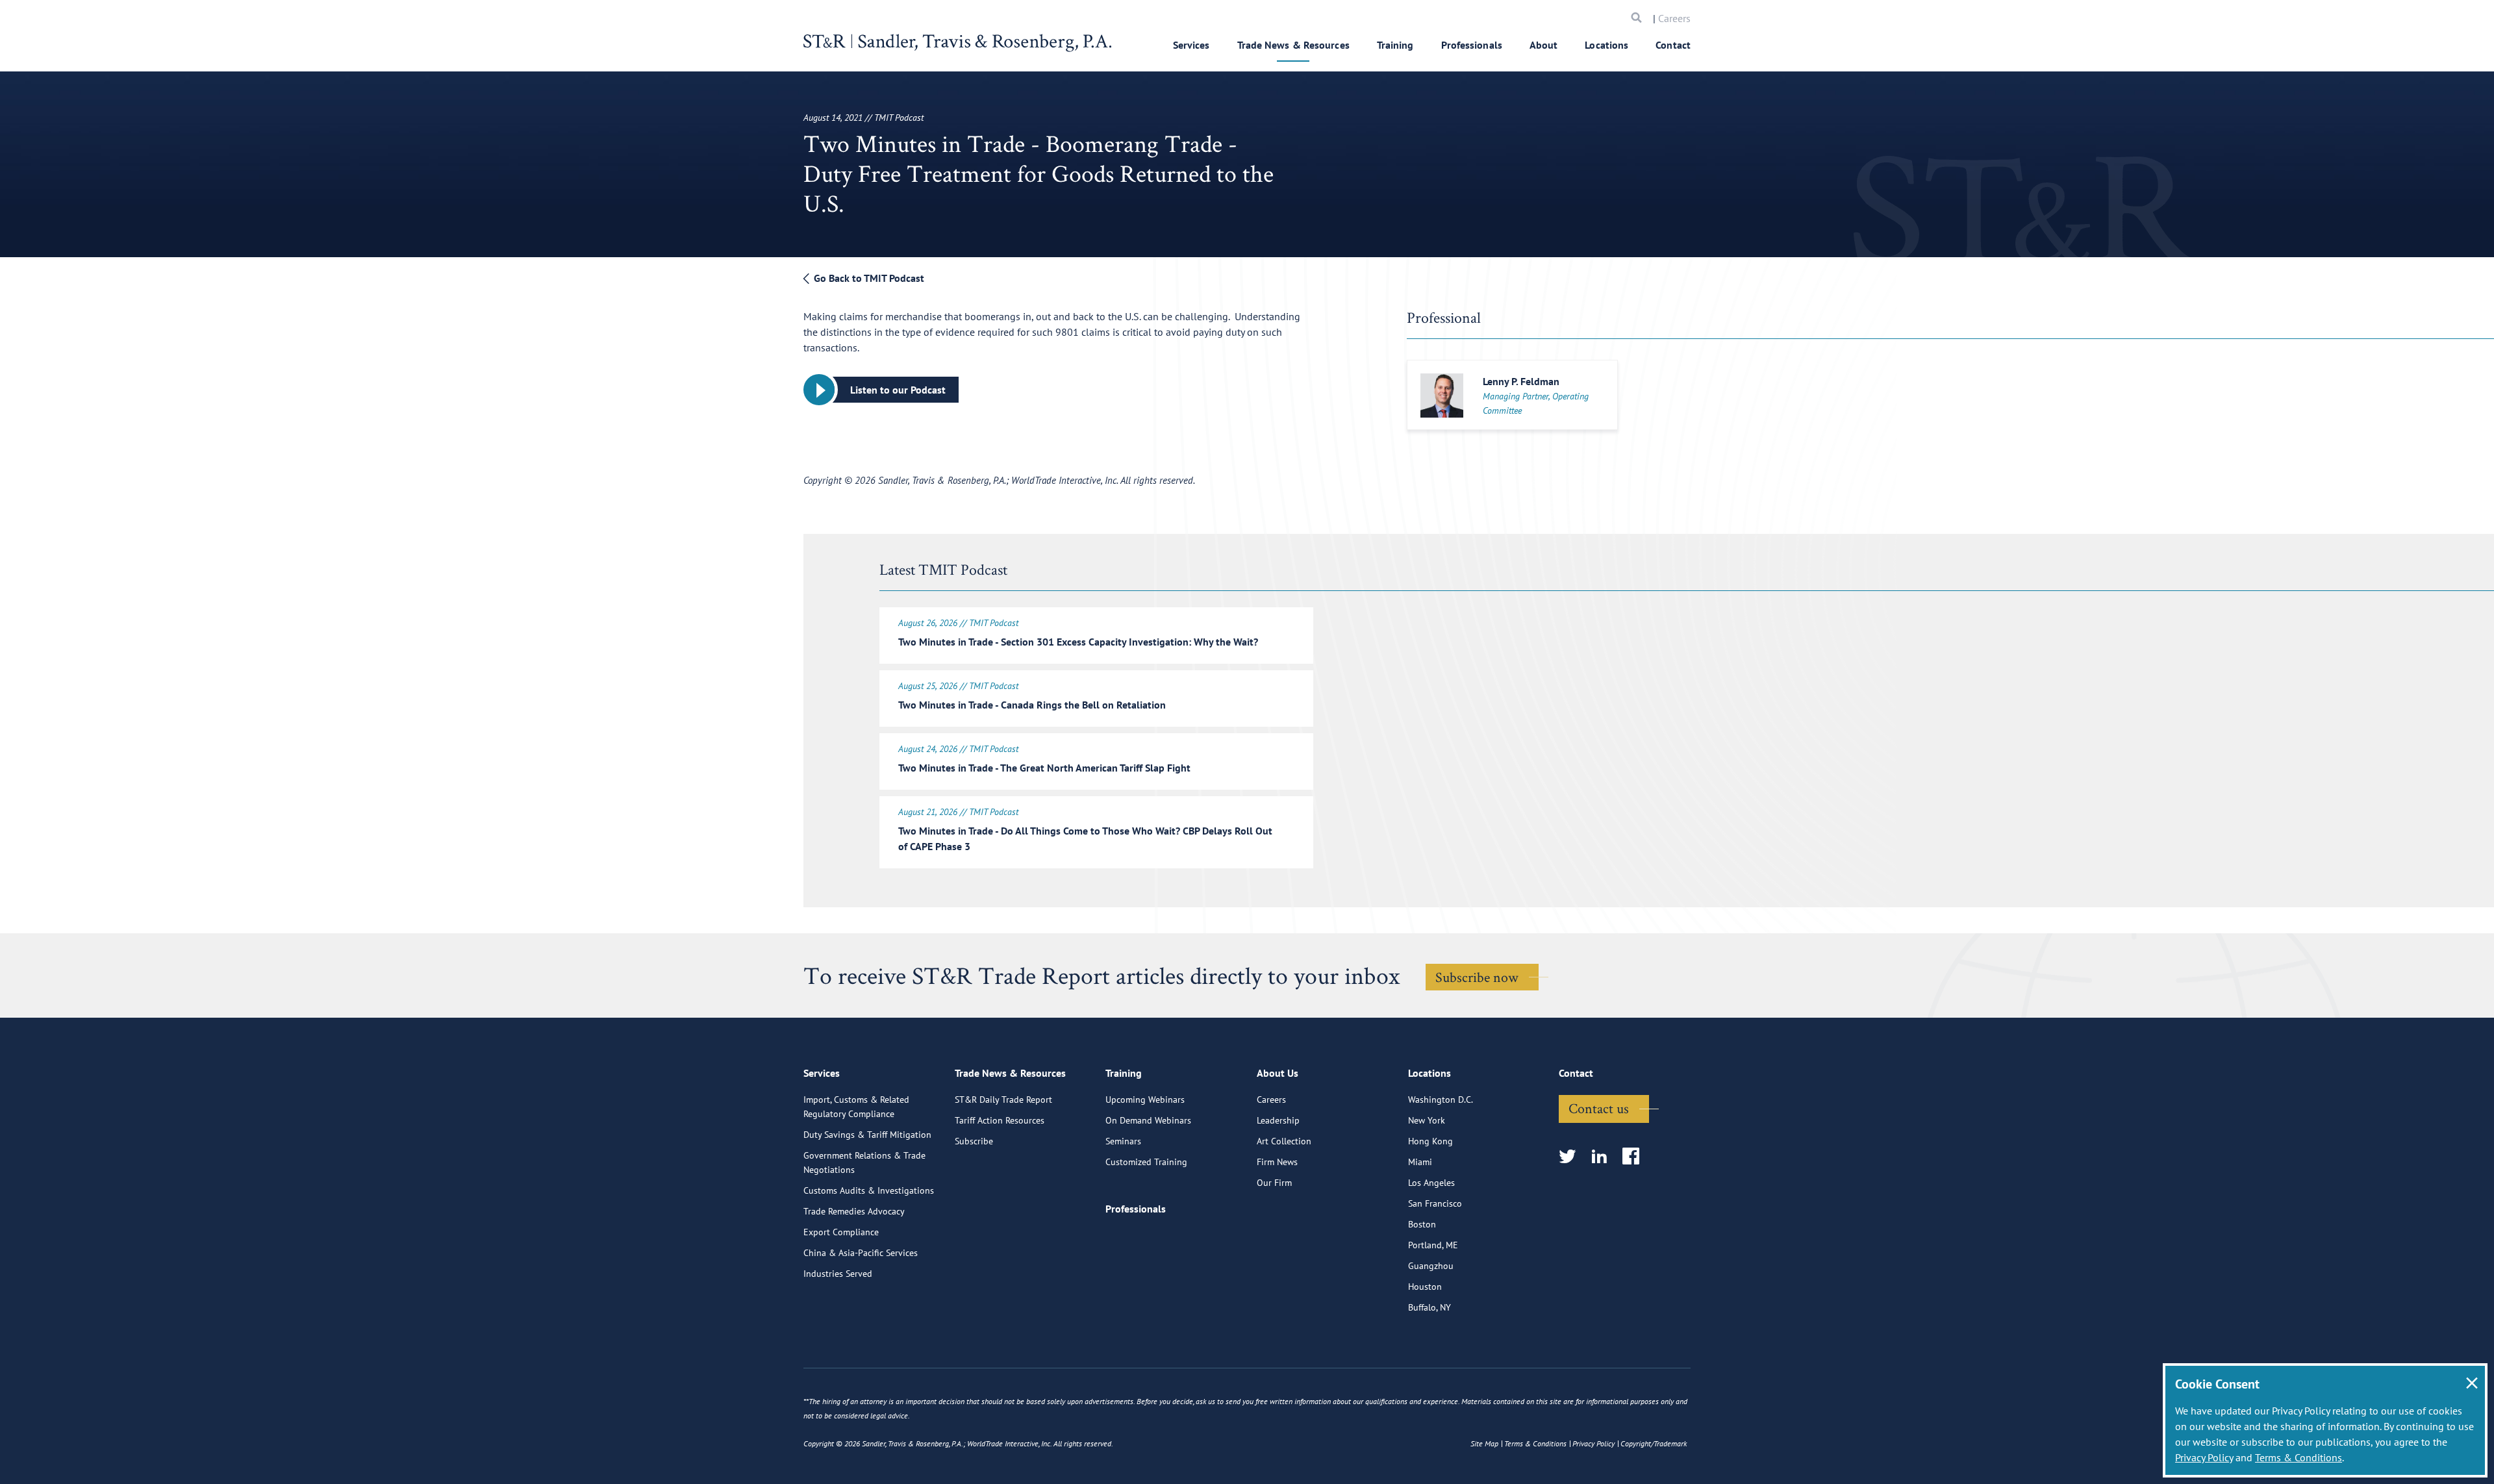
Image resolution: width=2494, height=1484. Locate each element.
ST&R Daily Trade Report (1003, 1100)
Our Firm (1274, 1183)
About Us (1278, 1073)
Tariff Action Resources (1000, 1120)
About (1544, 45)
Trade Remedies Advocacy (854, 1211)
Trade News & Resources (1293, 45)
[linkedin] (1603, 1157)
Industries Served (838, 1274)
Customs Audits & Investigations (869, 1190)
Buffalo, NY (1430, 1307)
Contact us (1599, 1108)
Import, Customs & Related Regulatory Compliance (856, 1107)
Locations (1606, 45)
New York (1427, 1120)
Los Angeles (1431, 1183)
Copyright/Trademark (1654, 1443)
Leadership (1278, 1120)
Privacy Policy (2204, 1457)
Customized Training (1146, 1162)
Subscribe (974, 1141)
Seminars (1123, 1141)
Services (1191, 45)
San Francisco (1435, 1203)
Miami (1420, 1162)
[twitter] (1571, 1157)
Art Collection (1284, 1141)
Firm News (1277, 1162)
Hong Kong (1430, 1141)
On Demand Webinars (1148, 1120)
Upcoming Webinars (1145, 1100)
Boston (1422, 1224)
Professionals (1472, 45)
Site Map (1484, 1443)
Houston (1425, 1287)
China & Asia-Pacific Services (861, 1253)
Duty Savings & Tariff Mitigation (867, 1135)
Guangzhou (1431, 1266)
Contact (1673, 45)
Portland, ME (1433, 1245)
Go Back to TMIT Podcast (868, 278)
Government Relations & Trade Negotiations (864, 1163)
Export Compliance (841, 1232)
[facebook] (1635, 1157)
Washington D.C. (1441, 1100)
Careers (1674, 18)
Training (1395, 45)
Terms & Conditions (2299, 1457)
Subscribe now (1477, 977)
